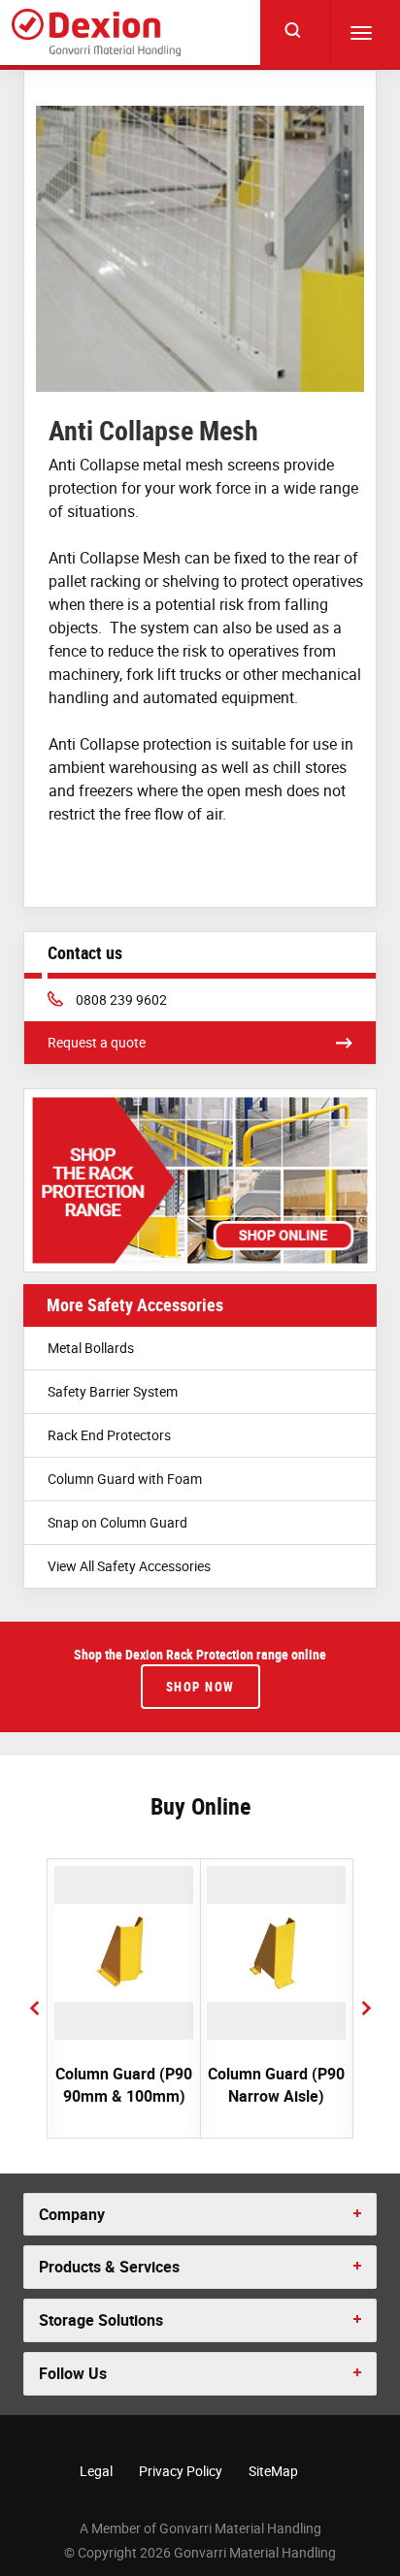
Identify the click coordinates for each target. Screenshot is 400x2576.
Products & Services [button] (109, 2267)
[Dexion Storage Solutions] (96, 33)
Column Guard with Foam (125, 1479)
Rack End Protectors (109, 1435)
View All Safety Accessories (129, 1566)
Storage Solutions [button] (101, 2320)
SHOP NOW (200, 1687)
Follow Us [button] (73, 2373)
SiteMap (273, 2471)
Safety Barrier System (113, 1391)
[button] (34, 2008)
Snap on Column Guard (117, 1522)
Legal (96, 2471)
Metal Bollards (91, 1348)
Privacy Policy (181, 2471)
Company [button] (72, 2214)
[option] (124, 1998)
